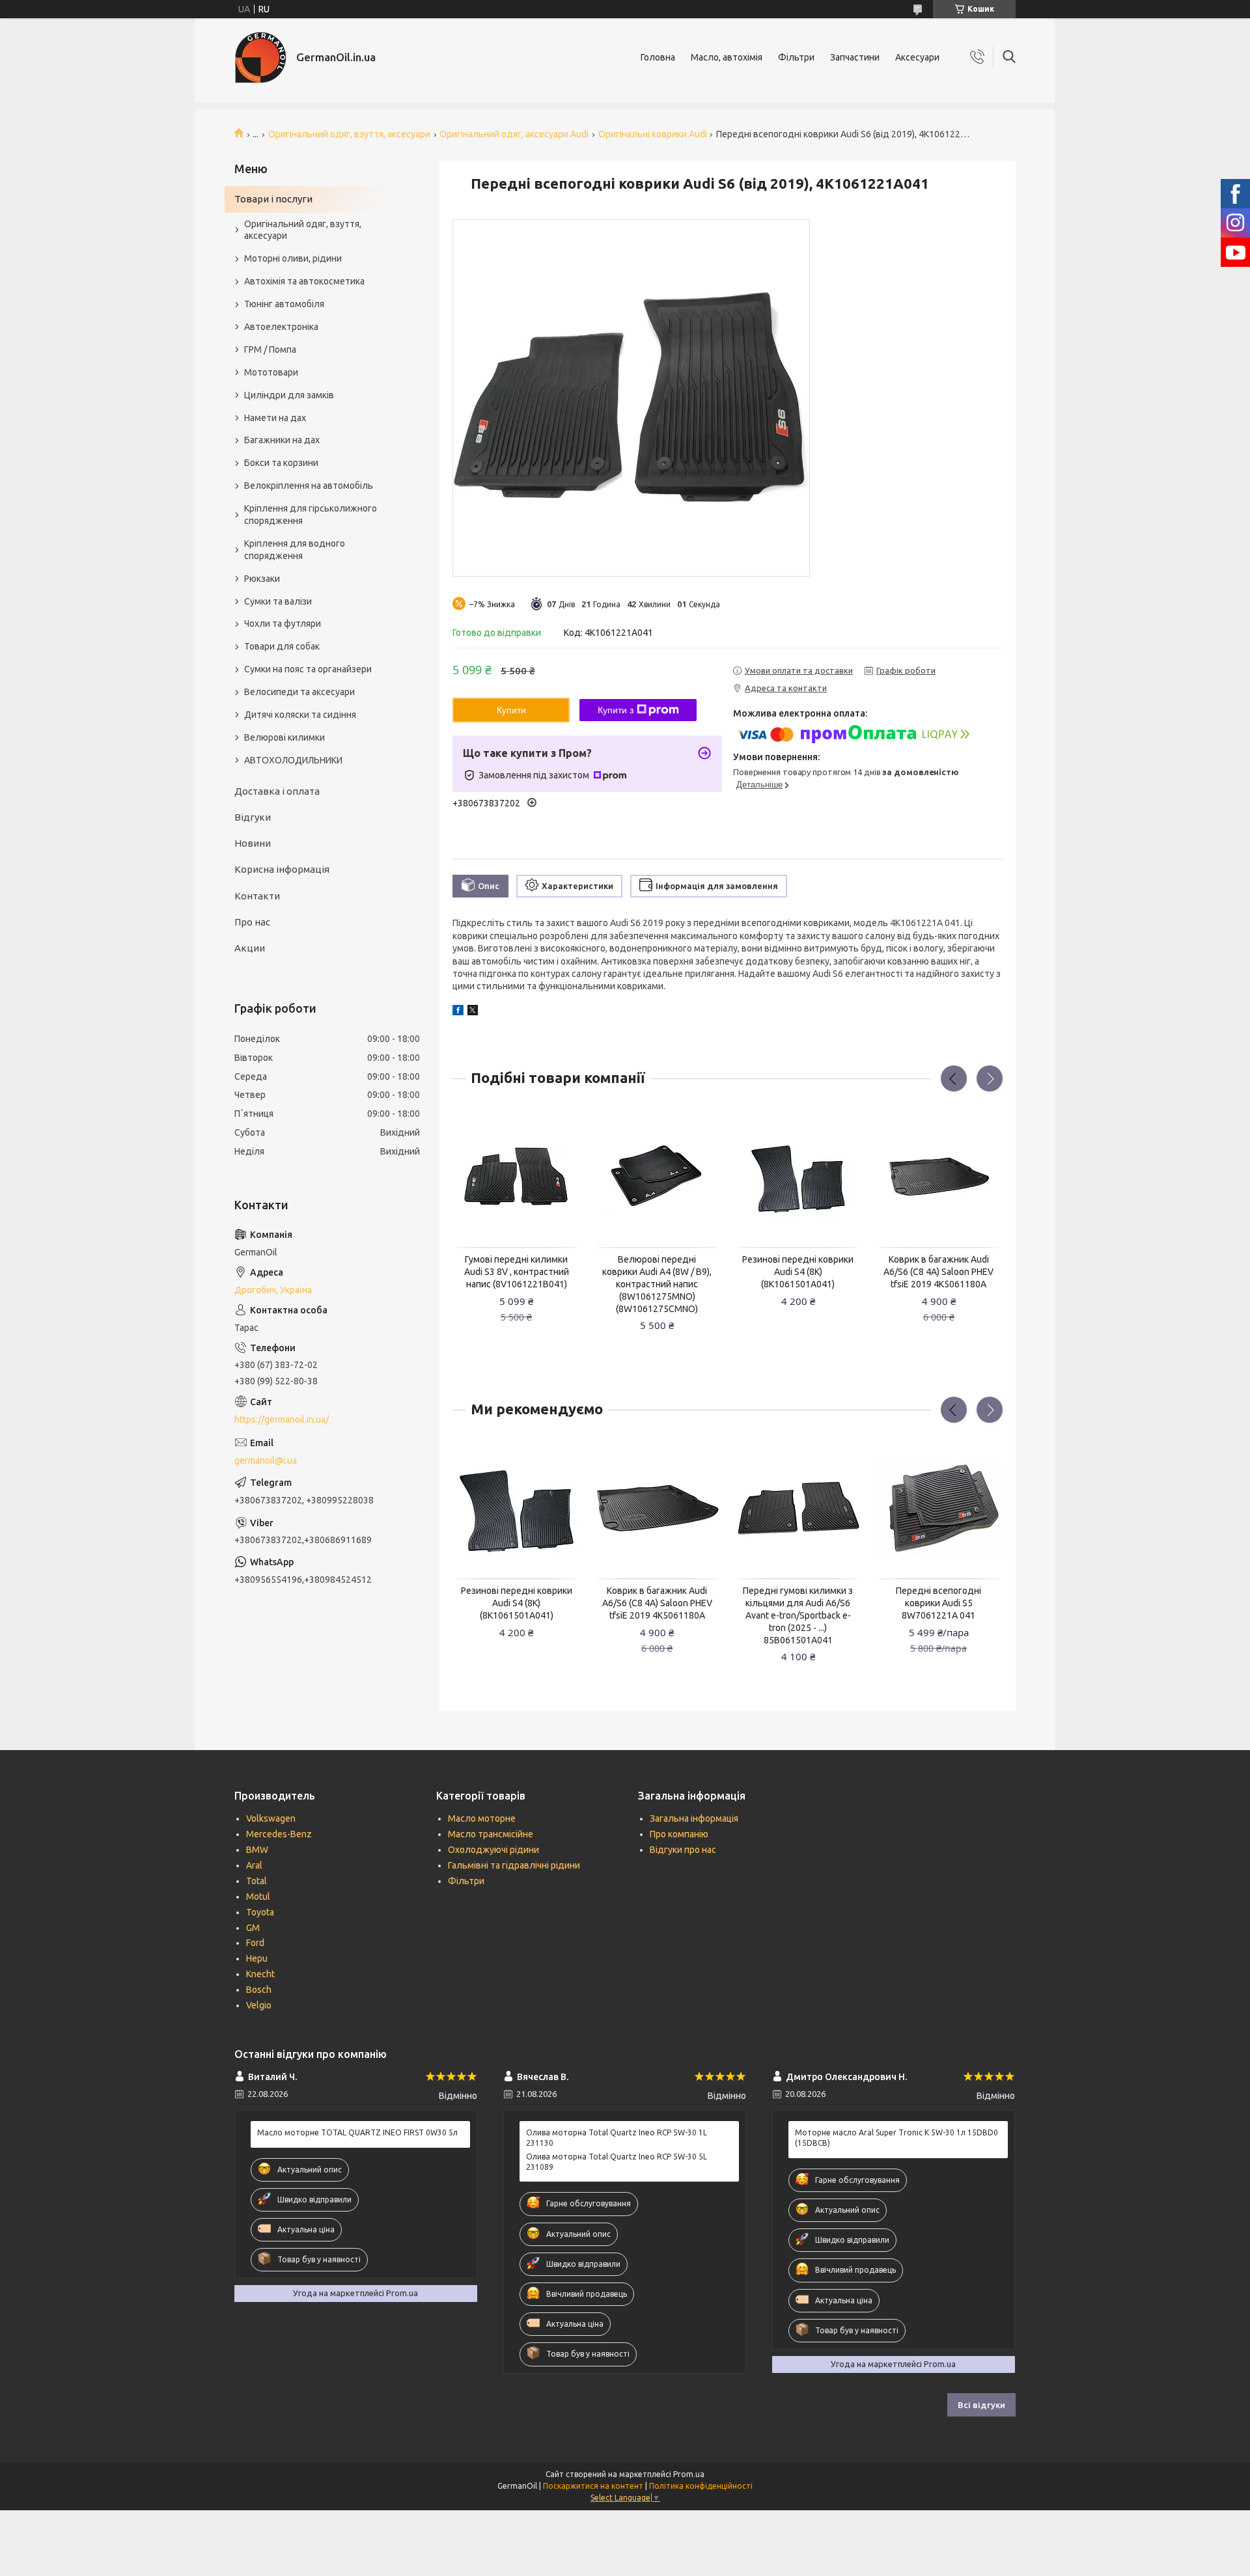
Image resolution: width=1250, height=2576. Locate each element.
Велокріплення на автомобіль (309, 486)
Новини (253, 843)
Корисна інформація (282, 869)
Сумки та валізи (278, 601)
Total (257, 1881)
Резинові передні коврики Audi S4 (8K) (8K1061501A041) (798, 1272)
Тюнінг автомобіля (284, 304)
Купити (511, 710)
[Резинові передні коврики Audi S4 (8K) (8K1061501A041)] (798, 1177)
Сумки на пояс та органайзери (308, 669)
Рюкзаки (262, 579)
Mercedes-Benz (279, 1834)
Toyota (260, 1912)
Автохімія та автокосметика (304, 281)
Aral (254, 1865)
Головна (658, 57)
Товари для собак (282, 646)
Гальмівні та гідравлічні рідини (514, 1865)
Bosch (259, 1990)
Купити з (616, 710)
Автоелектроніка (281, 327)
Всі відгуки (981, 2405)
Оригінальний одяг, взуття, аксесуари (349, 134)
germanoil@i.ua (266, 1460)
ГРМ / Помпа (270, 349)
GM (253, 1928)
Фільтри (796, 57)
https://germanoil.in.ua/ (282, 1419)
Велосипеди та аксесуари (299, 692)
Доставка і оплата (277, 791)
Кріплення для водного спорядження (295, 550)
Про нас (252, 922)
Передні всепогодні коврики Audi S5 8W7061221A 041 (938, 1603)
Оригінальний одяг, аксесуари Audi (514, 134)
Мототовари (271, 372)
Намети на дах (275, 418)
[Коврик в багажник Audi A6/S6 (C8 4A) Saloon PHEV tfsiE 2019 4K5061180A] (939, 1177)
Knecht (260, 1974)
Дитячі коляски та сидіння (300, 715)
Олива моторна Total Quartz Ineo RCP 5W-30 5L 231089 (617, 2162)
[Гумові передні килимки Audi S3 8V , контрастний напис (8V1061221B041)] (516, 1177)
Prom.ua (689, 2474)
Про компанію (679, 1834)
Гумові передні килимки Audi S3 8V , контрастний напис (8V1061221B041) (517, 1272)
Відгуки (253, 817)
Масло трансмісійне (491, 1834)
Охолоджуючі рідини (493, 1850)
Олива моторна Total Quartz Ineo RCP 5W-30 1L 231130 (617, 2138)
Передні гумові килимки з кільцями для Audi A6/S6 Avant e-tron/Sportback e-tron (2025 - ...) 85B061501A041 (798, 1615)
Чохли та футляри (283, 623)
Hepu (257, 1958)
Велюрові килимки (285, 737)
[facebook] (458, 1012)
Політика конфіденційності (701, 2486)
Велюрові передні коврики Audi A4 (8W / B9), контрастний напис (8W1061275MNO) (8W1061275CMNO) (657, 1284)
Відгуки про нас (683, 1850)
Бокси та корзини (281, 463)
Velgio (259, 2005)
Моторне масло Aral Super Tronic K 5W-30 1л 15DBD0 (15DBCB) (896, 2138)
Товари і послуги (273, 199)
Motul (258, 1897)
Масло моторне (482, 1818)
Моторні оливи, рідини (293, 258)
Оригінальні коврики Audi (653, 134)
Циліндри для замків (289, 395)
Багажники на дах (282, 440)
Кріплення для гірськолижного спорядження (311, 514)
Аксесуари (917, 57)
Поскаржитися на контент (593, 2486)
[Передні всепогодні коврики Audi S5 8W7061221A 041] (939, 1508)
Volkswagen (271, 1818)
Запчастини (855, 57)
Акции (250, 948)
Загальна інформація (694, 1818)
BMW (257, 1850)
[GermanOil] (260, 57)
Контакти (257, 896)
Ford (255, 1943)
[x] (473, 1012)
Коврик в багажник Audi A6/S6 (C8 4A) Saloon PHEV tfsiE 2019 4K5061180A (938, 1272)
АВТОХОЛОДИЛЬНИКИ (293, 760)
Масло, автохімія (727, 57)
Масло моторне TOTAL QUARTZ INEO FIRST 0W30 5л (357, 2132)
